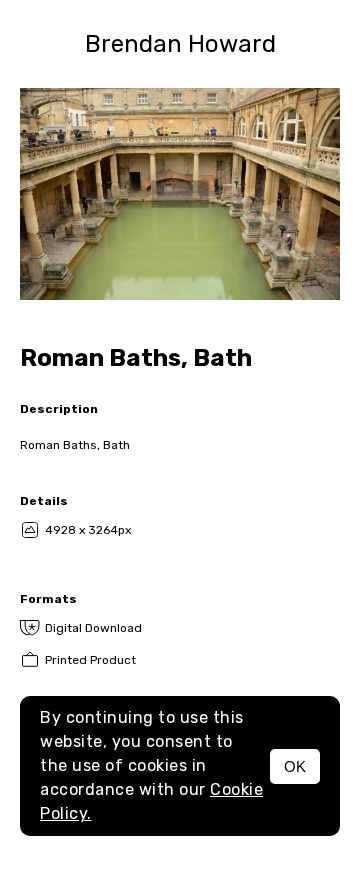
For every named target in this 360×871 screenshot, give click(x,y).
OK (295, 766)
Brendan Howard (180, 44)
